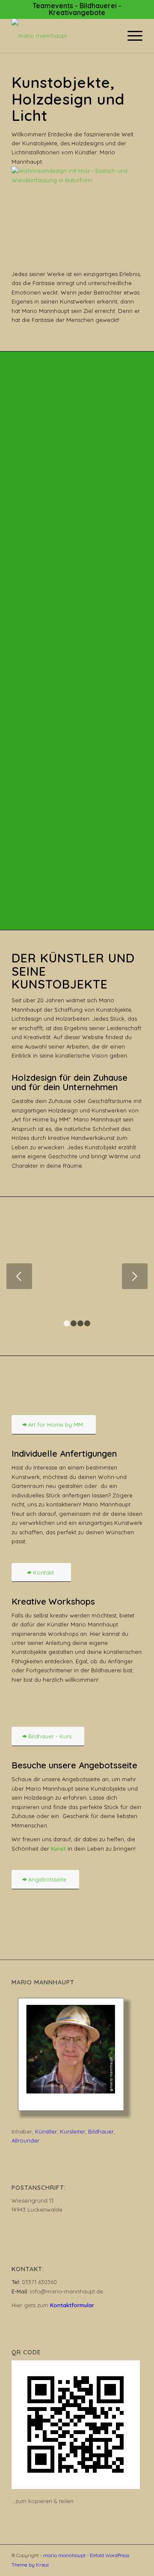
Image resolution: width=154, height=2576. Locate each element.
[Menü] (131, 36)
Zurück (19, 1276)
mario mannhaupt (64, 2555)
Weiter (135, 1276)
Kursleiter (73, 2131)
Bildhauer (101, 2131)
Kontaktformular (72, 2305)
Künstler (46, 2131)
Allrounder (25, 2140)
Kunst (58, 1849)
